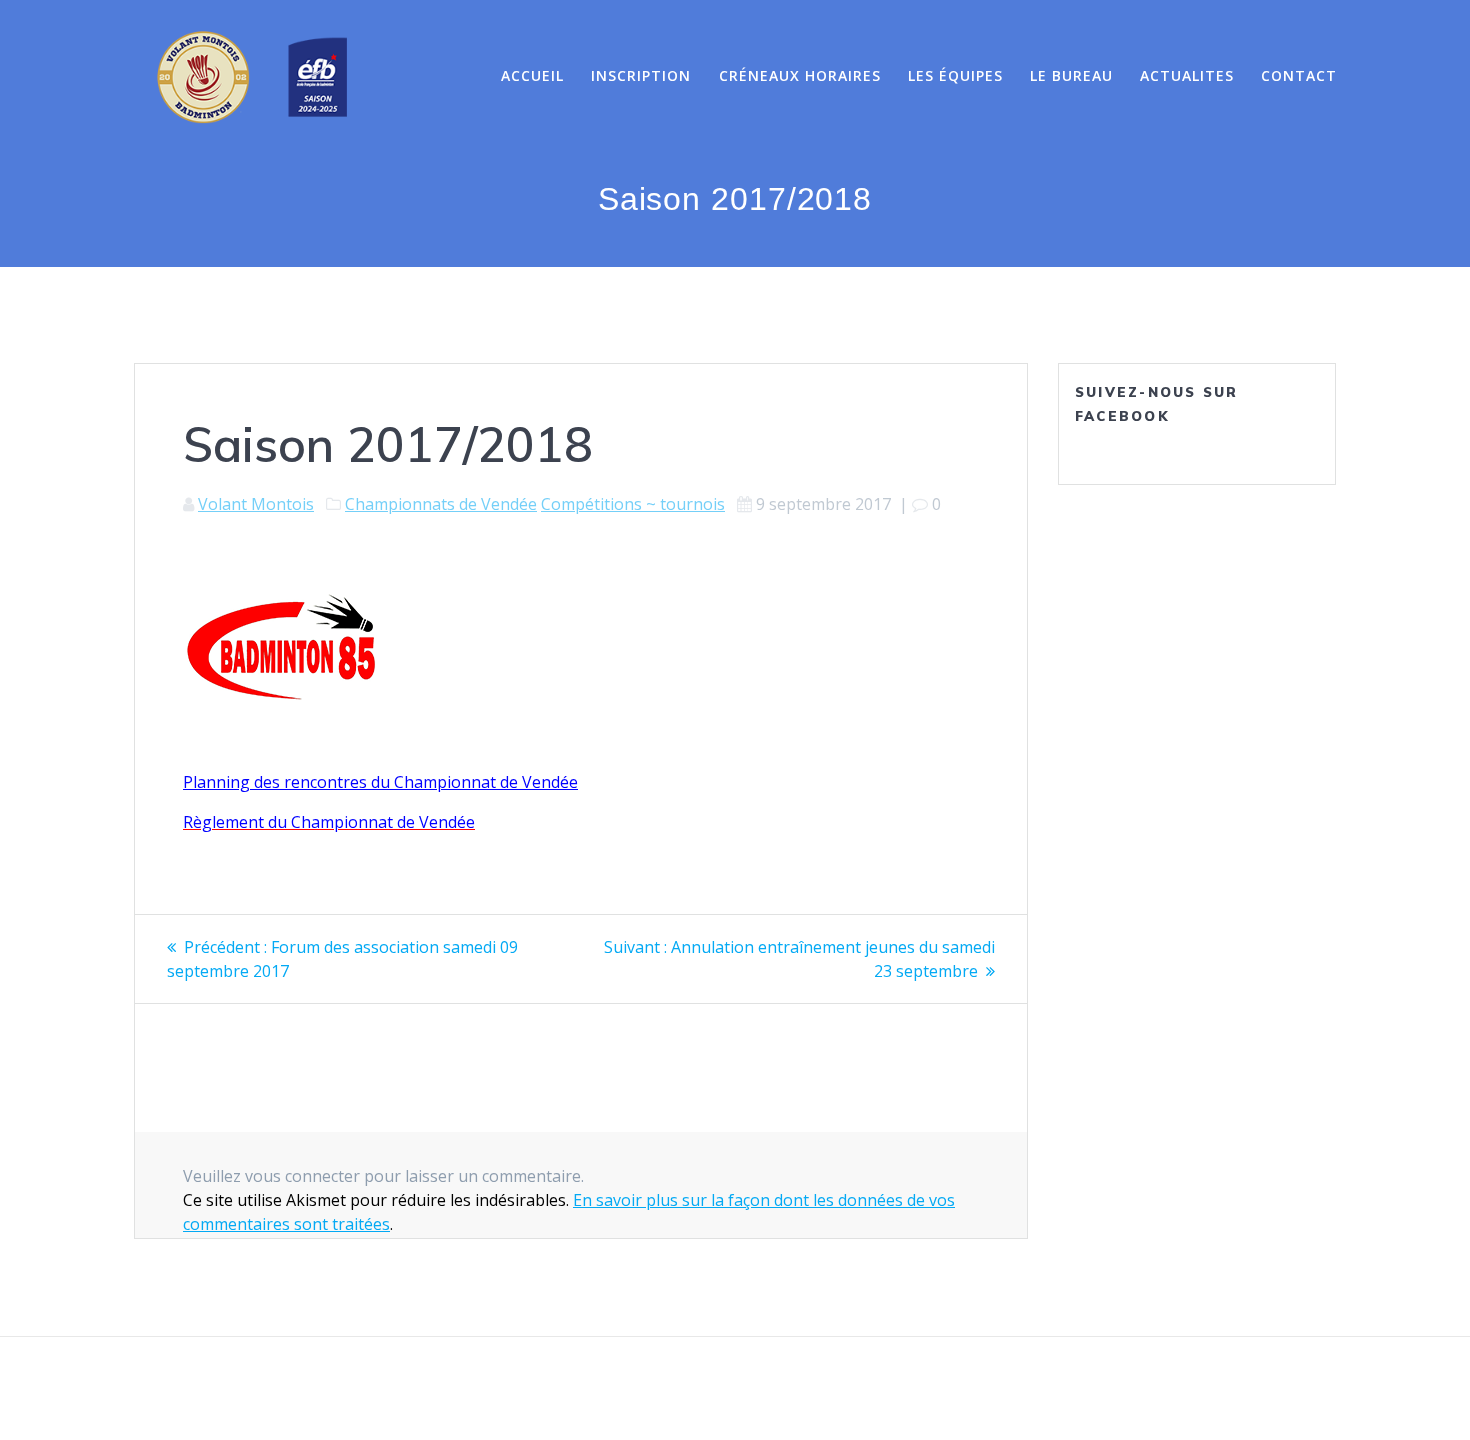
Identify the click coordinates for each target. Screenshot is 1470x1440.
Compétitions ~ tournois (633, 504)
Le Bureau (1071, 75)
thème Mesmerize (956, 1389)
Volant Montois (256, 504)
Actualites (1187, 75)
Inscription (641, 75)
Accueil (532, 75)
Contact (1299, 75)
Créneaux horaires (800, 75)
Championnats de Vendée (441, 504)
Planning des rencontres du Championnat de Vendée (380, 782)
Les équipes (955, 75)
